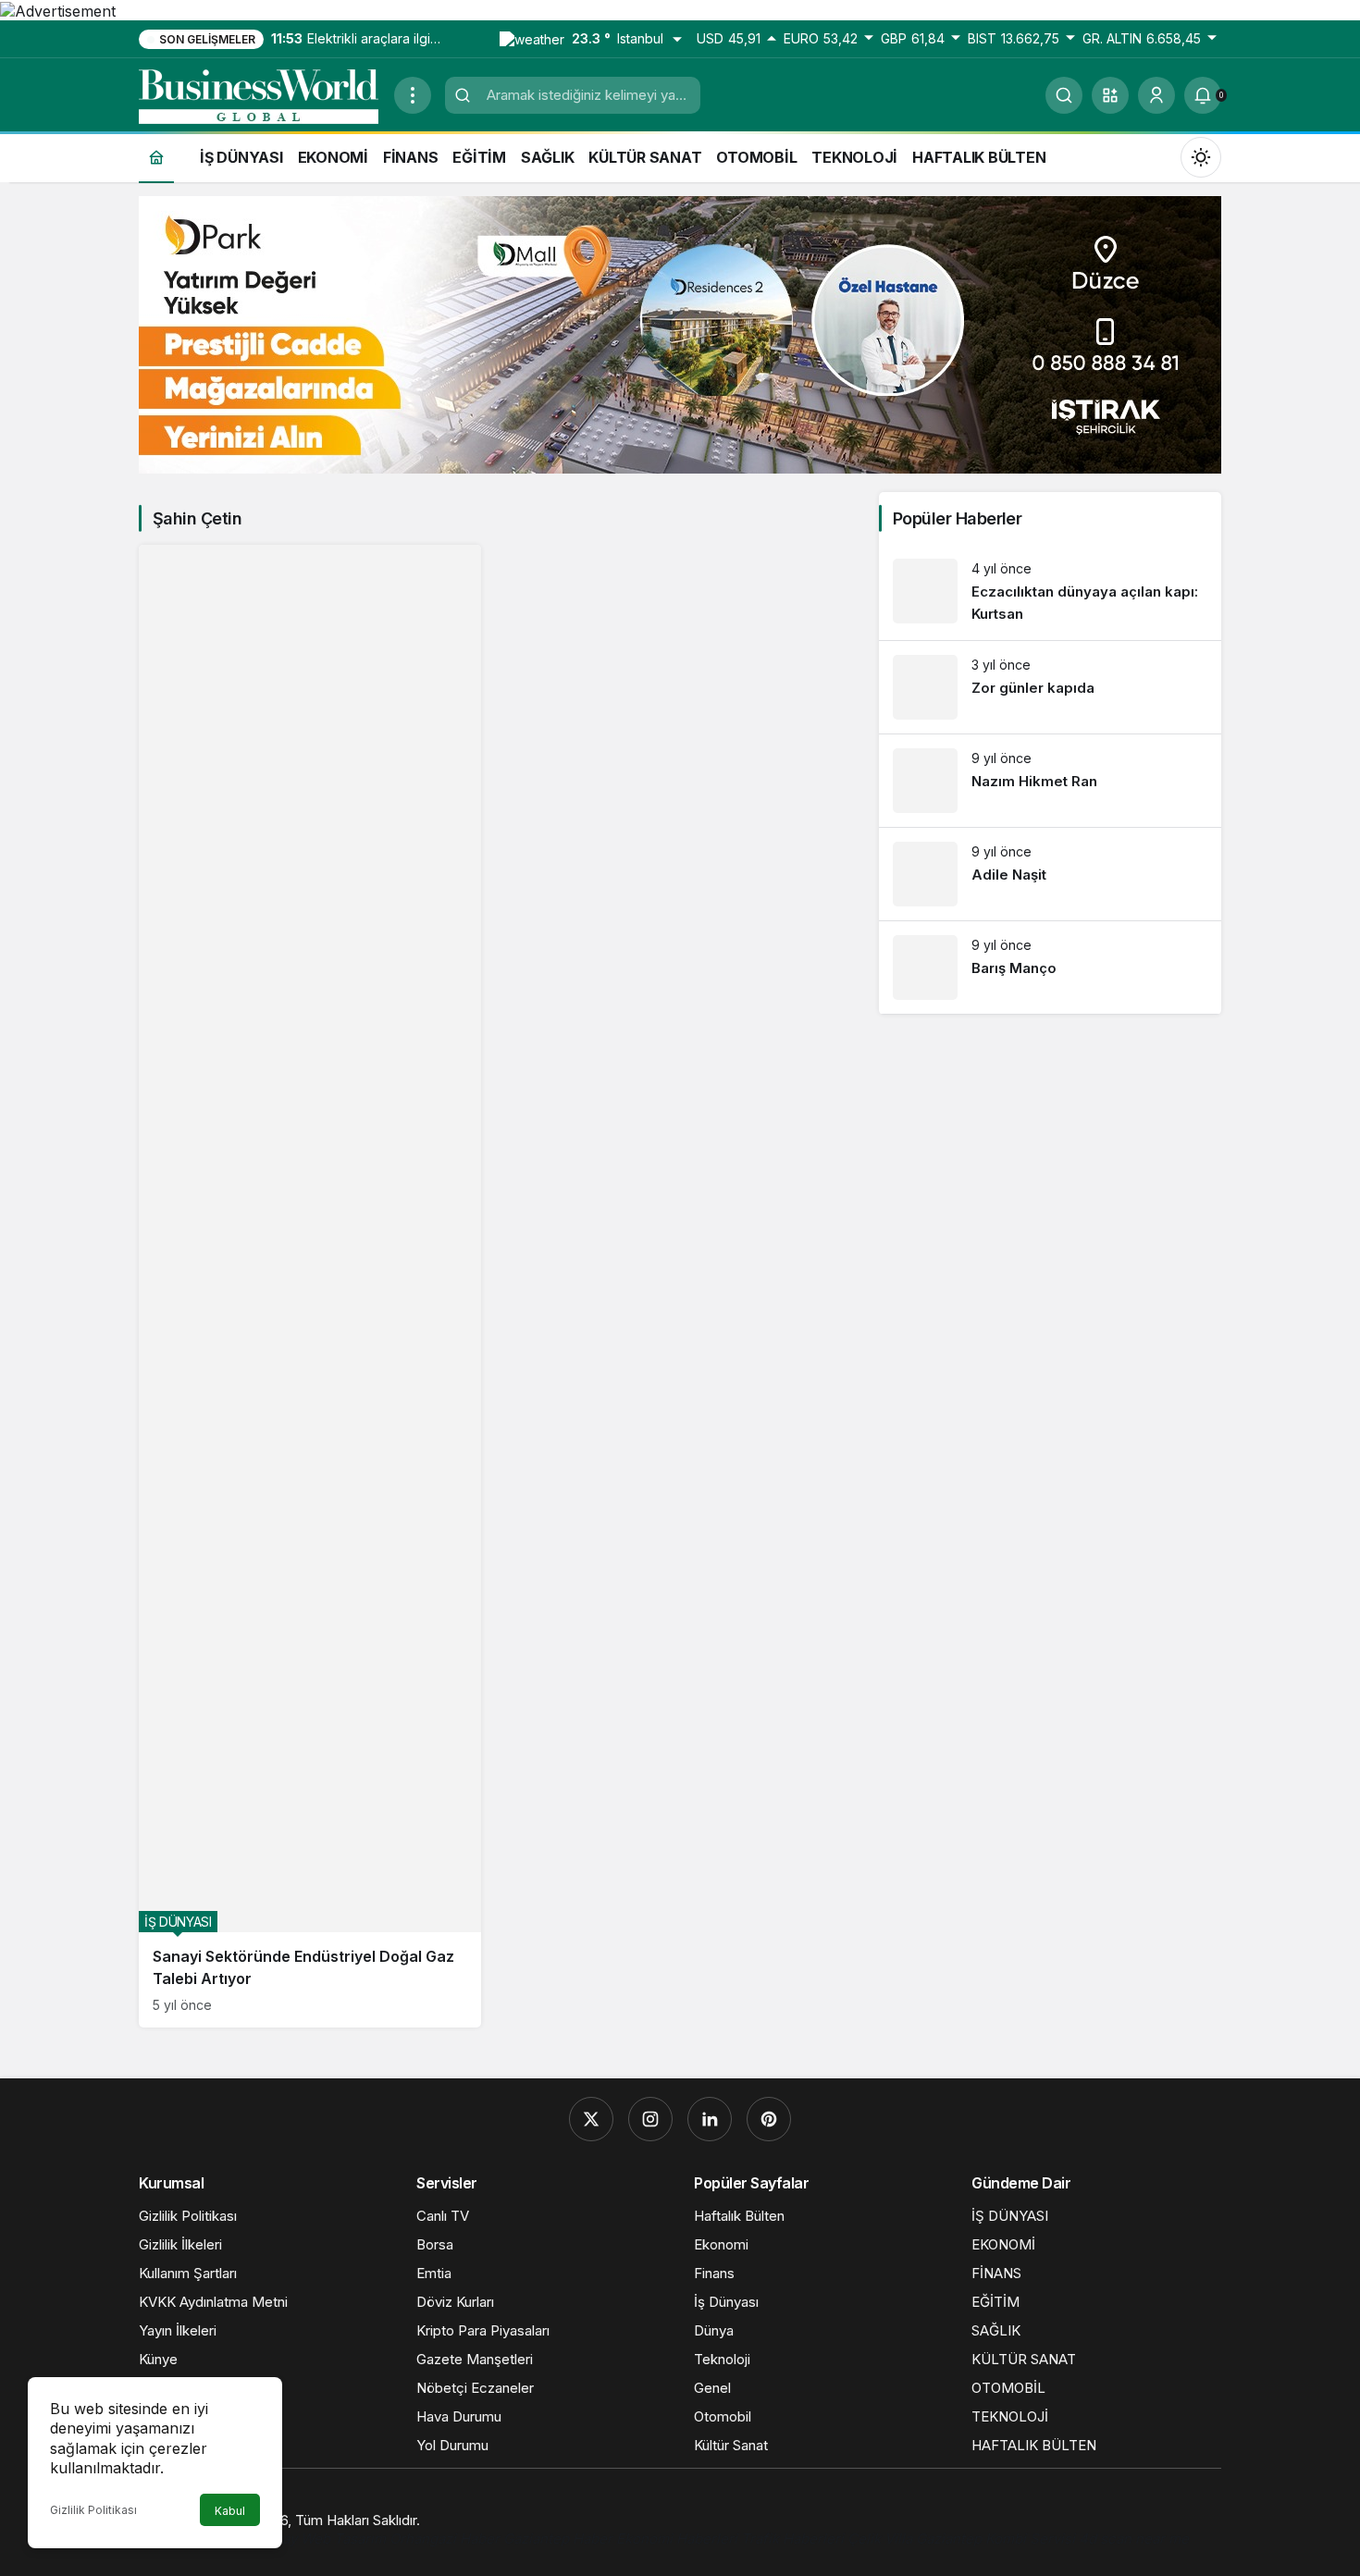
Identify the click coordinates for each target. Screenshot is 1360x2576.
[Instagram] (650, 2119)
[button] (1110, 95)
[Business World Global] (259, 93)
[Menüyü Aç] (413, 95)
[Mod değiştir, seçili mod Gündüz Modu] (1201, 156)
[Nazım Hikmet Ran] (1050, 781)
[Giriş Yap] (1156, 95)
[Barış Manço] (1050, 968)
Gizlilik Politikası (93, 2510)
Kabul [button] (230, 2511)
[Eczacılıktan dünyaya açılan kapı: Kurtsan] (1050, 592)
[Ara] (1064, 95)
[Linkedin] (710, 2119)
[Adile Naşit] (1050, 874)
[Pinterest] (769, 2119)
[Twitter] (591, 2119)
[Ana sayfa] (156, 157)
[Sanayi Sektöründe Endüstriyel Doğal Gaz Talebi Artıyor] (310, 1286)
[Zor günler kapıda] (1050, 687)
